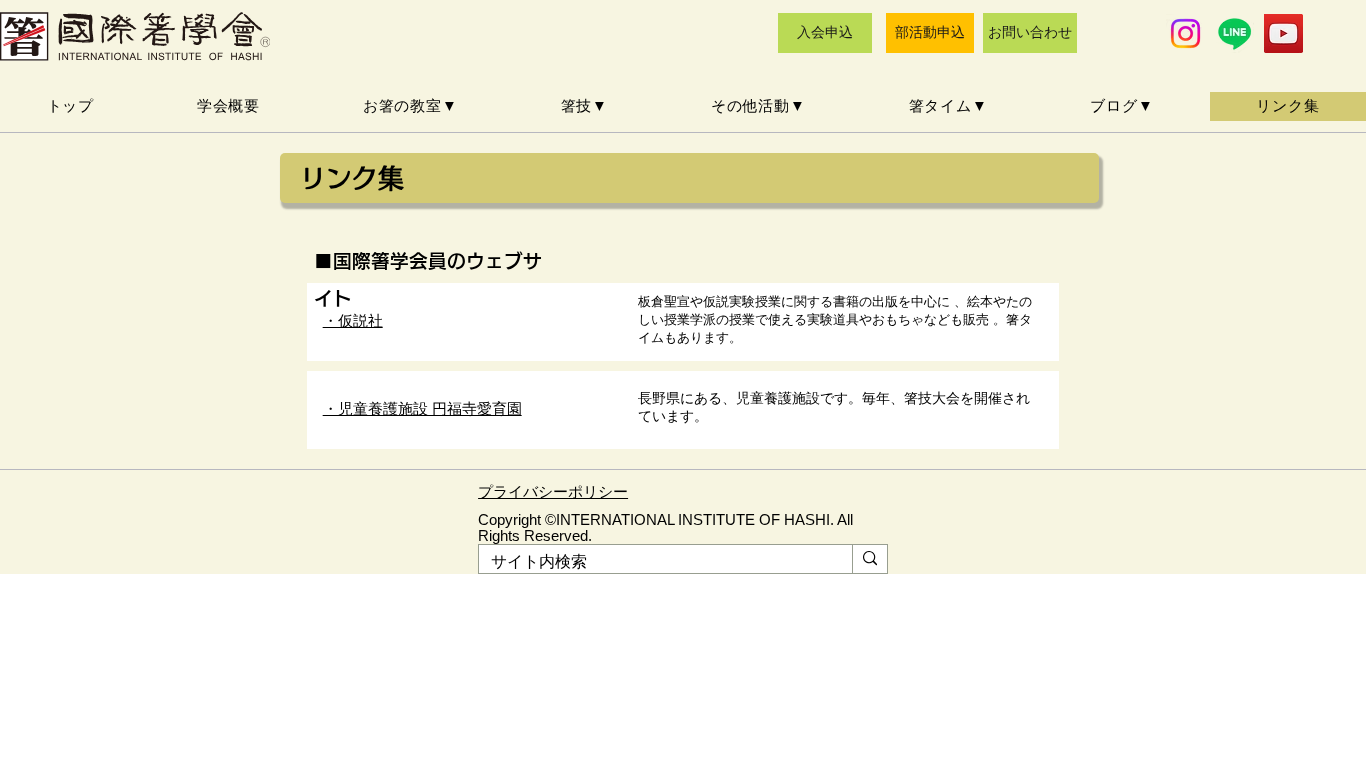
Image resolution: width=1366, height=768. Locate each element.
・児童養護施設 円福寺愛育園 (422, 408)
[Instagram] (1185, 33)
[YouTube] (1283, 33)
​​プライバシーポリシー (553, 492)
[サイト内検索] (869, 559)
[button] (410, 106)
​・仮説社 (353, 320)
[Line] (1234, 33)
